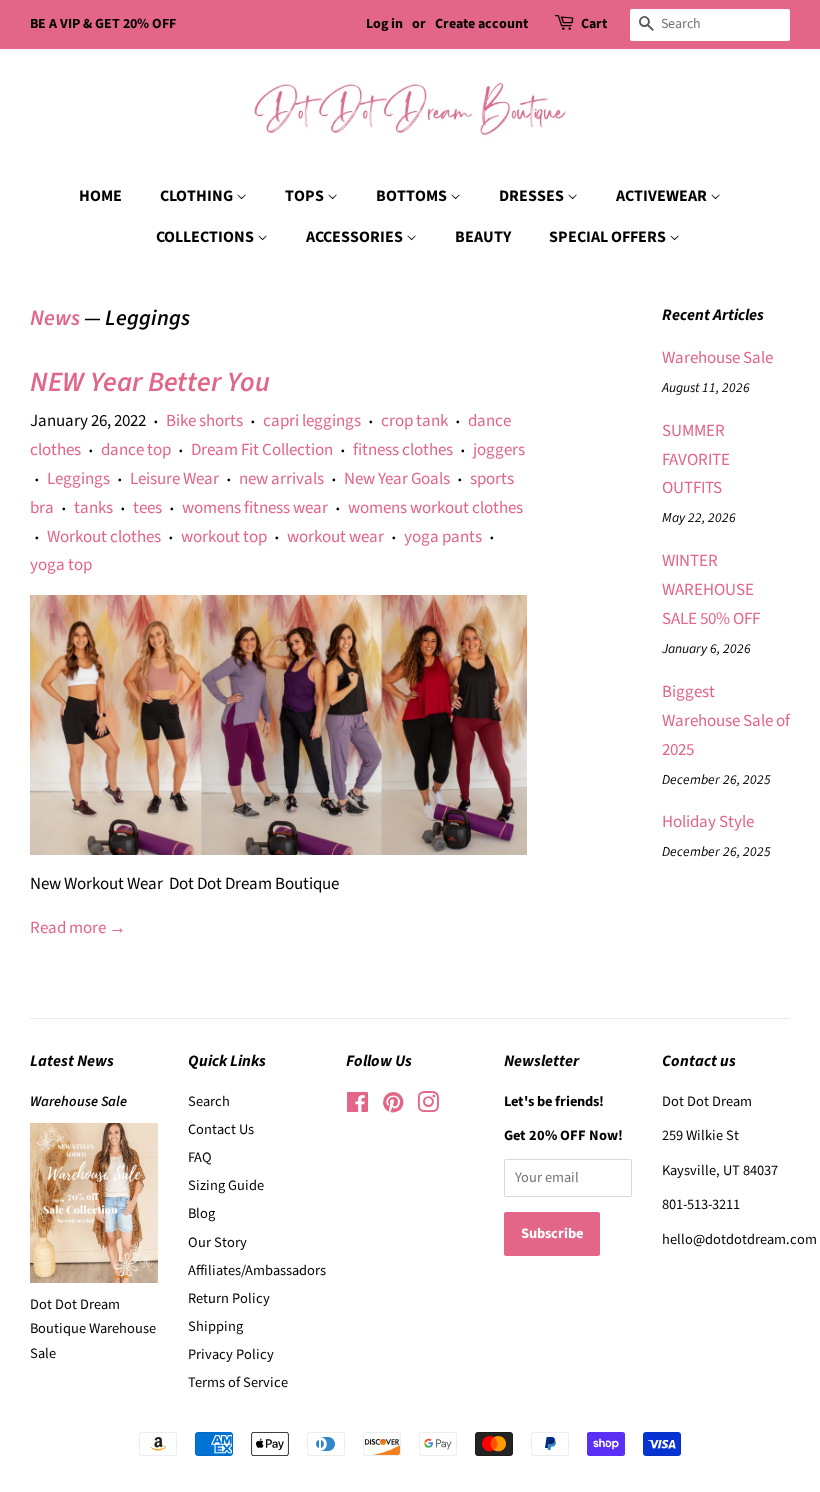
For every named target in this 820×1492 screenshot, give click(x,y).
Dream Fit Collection (262, 450)
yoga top (61, 565)
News (55, 318)
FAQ (200, 1157)
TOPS (306, 196)
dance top (136, 450)
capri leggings (312, 421)
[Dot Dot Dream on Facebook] (357, 1106)
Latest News (72, 1061)
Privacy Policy (231, 1354)
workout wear (335, 537)
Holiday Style (708, 822)
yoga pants (443, 537)
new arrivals (281, 479)
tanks (93, 508)
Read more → (78, 928)
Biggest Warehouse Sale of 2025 (726, 721)
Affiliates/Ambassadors (257, 1270)
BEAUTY (483, 237)
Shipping (215, 1326)
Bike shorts (204, 421)
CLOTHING (198, 196)
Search (209, 1101)
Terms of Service (238, 1382)
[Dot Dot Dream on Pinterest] (393, 1106)
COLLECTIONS (206, 237)
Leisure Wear (174, 479)
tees (147, 508)
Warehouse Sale (717, 358)
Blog (201, 1213)
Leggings (78, 479)
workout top (224, 537)
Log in (384, 24)
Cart (594, 24)
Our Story (217, 1242)
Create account (481, 24)
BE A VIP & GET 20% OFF (103, 24)
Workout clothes (104, 537)
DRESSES (533, 196)
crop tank (414, 421)
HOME (100, 196)
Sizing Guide (226, 1185)
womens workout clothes (435, 508)
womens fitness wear (255, 508)
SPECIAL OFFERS (609, 237)
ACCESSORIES (356, 237)
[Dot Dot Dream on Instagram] (428, 1106)
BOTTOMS (413, 196)
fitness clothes (403, 450)
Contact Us (221, 1129)
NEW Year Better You (150, 382)
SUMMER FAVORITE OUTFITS (696, 460)
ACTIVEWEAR (663, 196)
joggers (499, 450)
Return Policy (229, 1298)
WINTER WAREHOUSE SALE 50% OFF (711, 590)
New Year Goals (397, 479)
